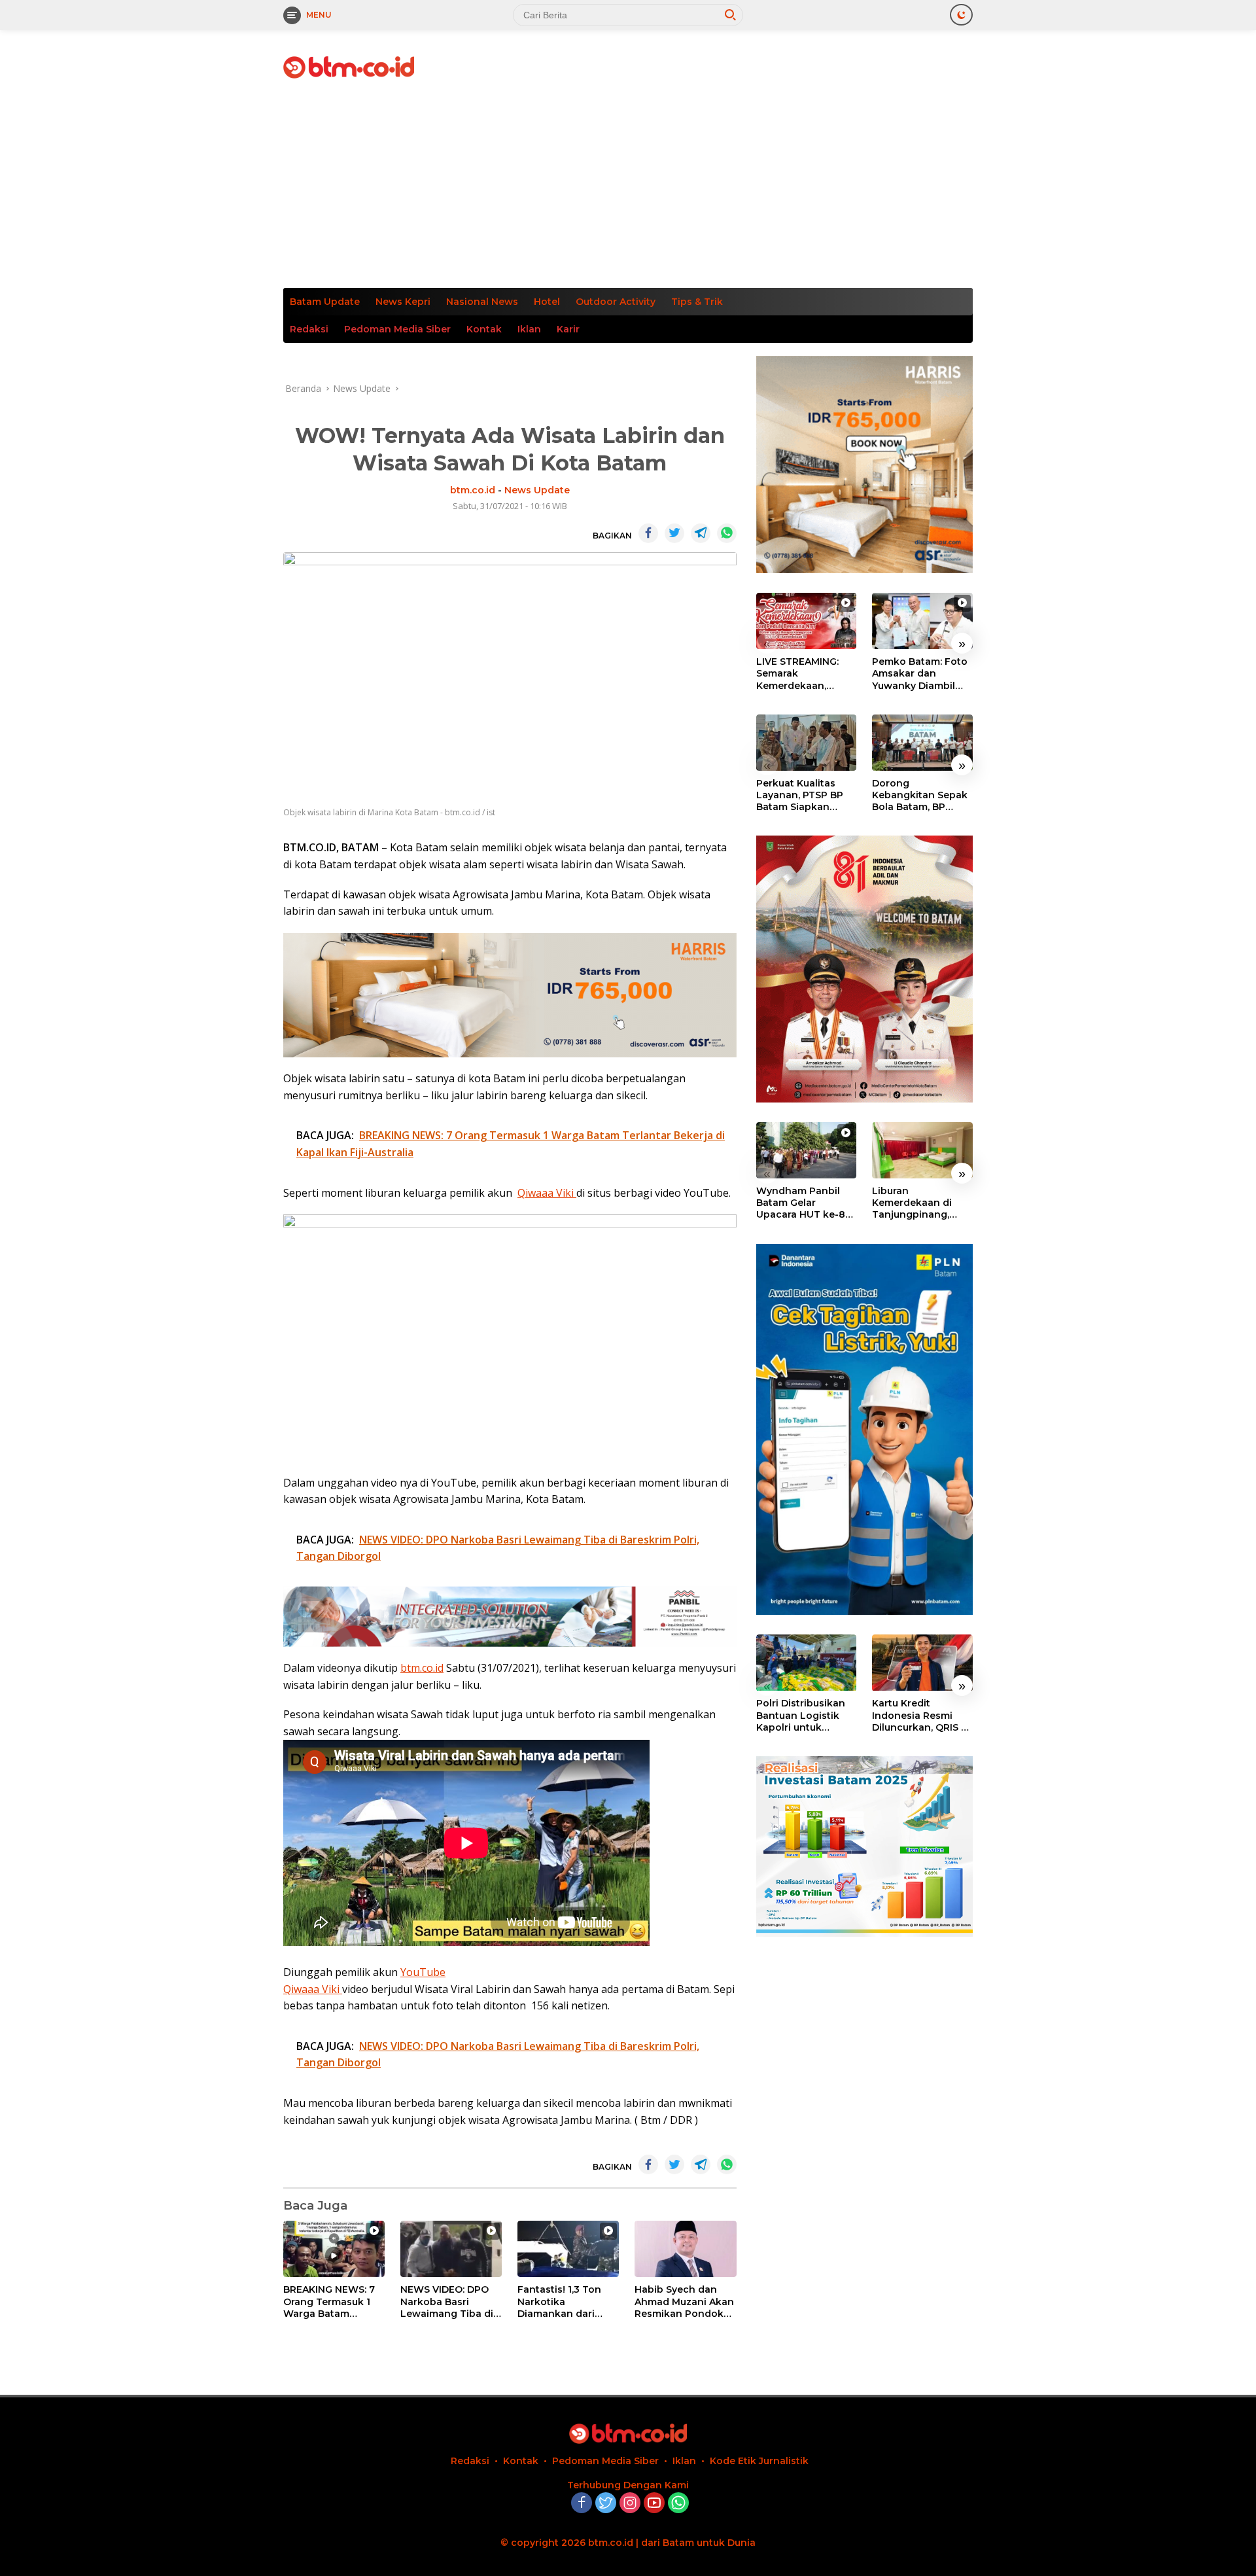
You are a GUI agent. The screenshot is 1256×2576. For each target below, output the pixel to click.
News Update (537, 490)
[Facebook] (582, 2504)
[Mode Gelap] (961, 15)
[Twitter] (606, 2504)
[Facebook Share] (648, 533)
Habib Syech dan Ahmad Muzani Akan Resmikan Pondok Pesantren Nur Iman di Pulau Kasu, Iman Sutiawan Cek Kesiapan (684, 2302)
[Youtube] (654, 2504)
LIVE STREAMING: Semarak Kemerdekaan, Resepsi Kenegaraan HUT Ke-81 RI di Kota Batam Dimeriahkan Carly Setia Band (806, 674)
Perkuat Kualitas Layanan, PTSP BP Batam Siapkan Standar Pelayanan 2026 (802, 795)
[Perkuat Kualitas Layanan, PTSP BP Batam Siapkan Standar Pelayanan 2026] (807, 743)
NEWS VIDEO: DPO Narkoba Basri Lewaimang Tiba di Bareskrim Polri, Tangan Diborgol (447, 2302)
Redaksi (309, 329)
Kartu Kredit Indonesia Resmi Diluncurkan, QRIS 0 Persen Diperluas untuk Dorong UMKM (920, 1716)
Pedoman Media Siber (397, 329)
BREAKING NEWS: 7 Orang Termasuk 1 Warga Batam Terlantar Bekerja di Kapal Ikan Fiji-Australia (331, 2302)
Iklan (529, 329)
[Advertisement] (628, 190)
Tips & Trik (697, 302)
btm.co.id (473, 490)
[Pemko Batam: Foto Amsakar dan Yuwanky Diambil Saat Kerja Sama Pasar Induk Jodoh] (922, 621)
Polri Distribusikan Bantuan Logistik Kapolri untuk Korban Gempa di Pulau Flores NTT (801, 1716)
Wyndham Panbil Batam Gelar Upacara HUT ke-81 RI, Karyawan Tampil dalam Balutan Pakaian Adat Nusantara (805, 1203)
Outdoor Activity (616, 302)
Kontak (484, 329)
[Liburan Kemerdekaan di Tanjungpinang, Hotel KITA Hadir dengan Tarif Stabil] (922, 1150)
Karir (568, 329)
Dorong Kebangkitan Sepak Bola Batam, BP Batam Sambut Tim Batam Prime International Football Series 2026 (922, 795)
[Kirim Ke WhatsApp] (727, 533)
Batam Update (325, 302)
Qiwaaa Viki (547, 1193)
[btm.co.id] (349, 66)
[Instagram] (630, 2504)
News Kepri (403, 302)
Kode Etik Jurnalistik (759, 2461)
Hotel (547, 302)
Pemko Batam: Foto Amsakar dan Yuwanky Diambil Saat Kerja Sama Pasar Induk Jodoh (920, 674)
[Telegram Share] (701, 533)
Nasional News (482, 302)
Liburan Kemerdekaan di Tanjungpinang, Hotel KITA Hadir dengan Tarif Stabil (919, 1203)
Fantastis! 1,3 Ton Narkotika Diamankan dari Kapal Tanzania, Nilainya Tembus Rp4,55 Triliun (559, 2302)
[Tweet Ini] (674, 533)
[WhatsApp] (678, 2504)
